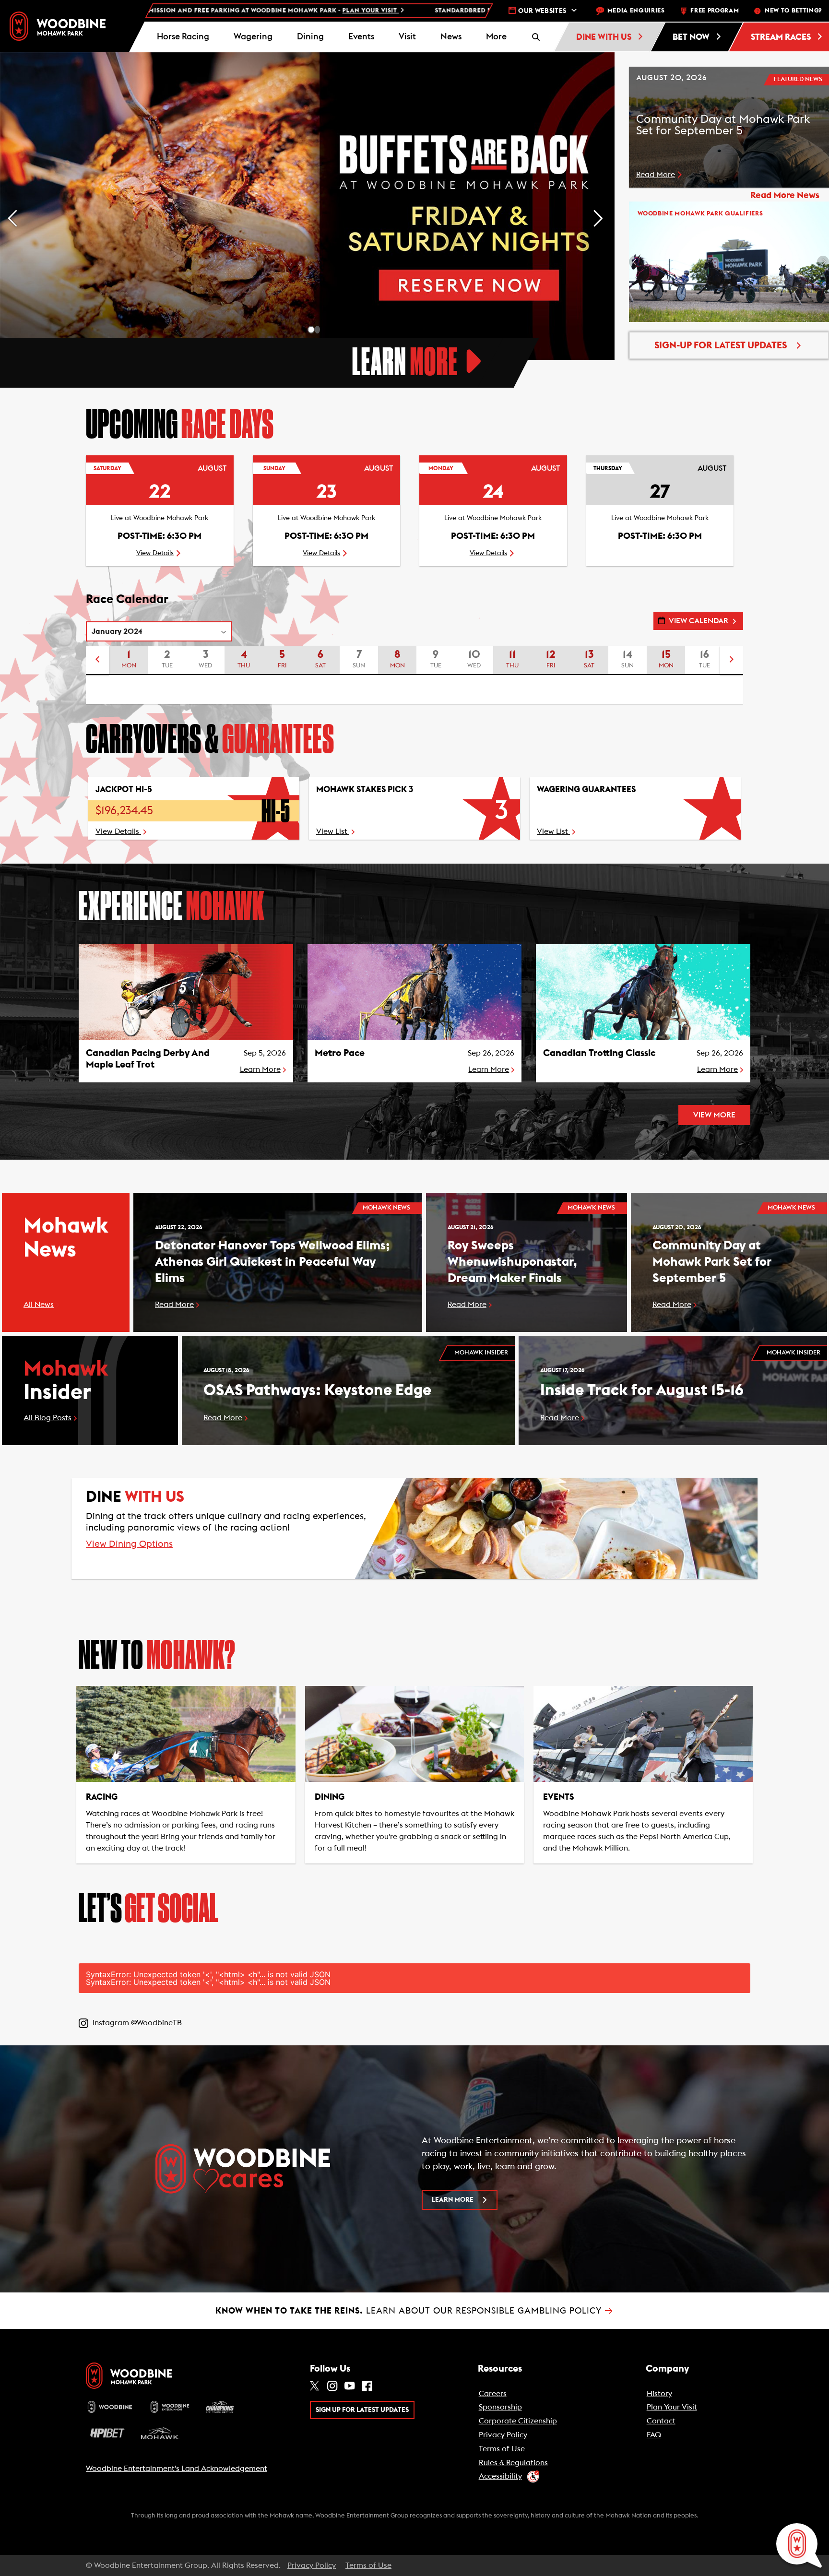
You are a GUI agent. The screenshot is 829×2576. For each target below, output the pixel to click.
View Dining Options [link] (129, 1544)
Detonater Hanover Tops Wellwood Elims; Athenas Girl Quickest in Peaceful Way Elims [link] (272, 1262)
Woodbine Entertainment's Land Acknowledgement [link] (177, 2469)
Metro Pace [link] (340, 1053)
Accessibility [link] (500, 2476)
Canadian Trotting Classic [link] (599, 1053)
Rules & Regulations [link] (513, 2463)
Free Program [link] (715, 11)
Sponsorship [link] (500, 2407)
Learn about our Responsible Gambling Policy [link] (414, 2311)
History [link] (659, 2394)
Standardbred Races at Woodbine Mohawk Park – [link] (393, 11)
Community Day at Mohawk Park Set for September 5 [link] (712, 1262)
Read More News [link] (785, 196)
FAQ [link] (654, 2435)
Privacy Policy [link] (503, 2435)
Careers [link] (493, 2394)
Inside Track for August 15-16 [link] (642, 1390)
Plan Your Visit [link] (672, 2407)
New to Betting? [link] (793, 11)
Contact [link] (661, 2421)
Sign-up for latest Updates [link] (721, 345)
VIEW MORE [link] (714, 1115)
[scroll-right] (732, 661)
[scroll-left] (97, 661)
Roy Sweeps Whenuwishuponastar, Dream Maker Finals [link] (512, 1262)
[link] (58, 26)
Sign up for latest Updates (362, 2410)
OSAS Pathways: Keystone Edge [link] (317, 1390)
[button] (496, 37)
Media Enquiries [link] (636, 11)
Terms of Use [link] (502, 2449)
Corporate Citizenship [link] (518, 2421)
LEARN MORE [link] (453, 2200)
